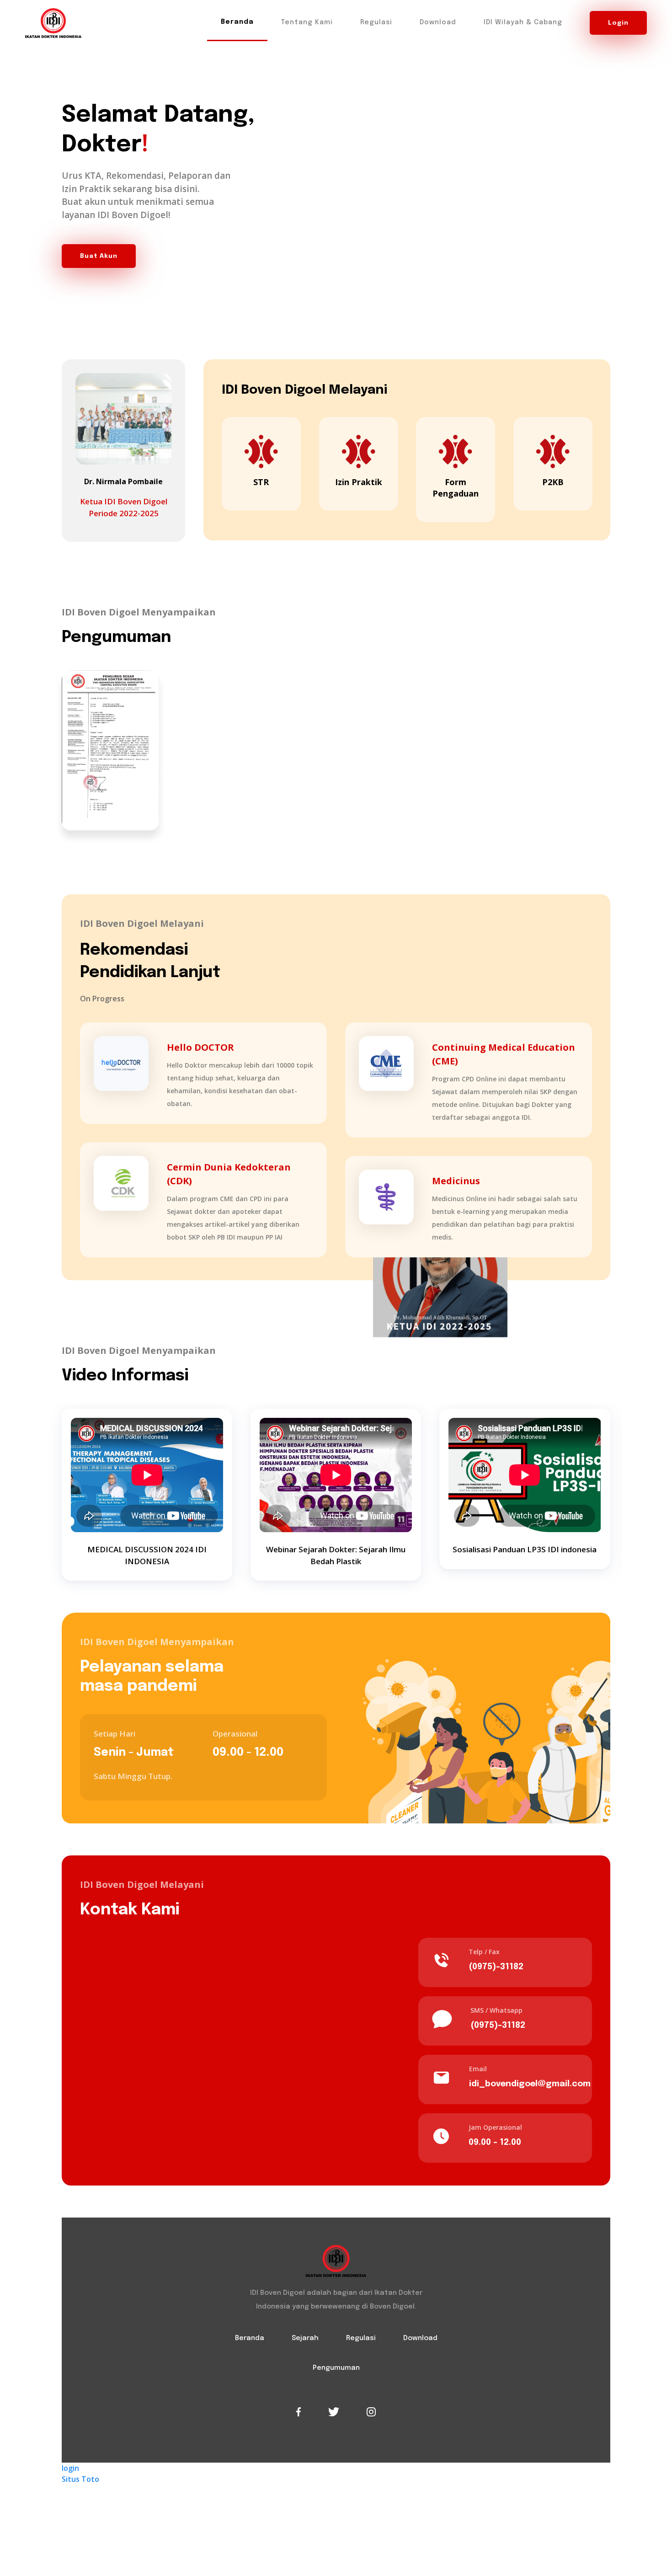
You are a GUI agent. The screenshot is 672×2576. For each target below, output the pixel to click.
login (70, 2468)
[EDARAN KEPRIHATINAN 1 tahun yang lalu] (110, 750)
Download (438, 22)
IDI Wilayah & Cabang (523, 22)
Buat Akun (99, 256)
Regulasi (376, 22)
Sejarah (305, 2338)
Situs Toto (80, 2479)
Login (618, 23)
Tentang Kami (307, 22)
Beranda (237, 22)
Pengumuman (336, 2368)
